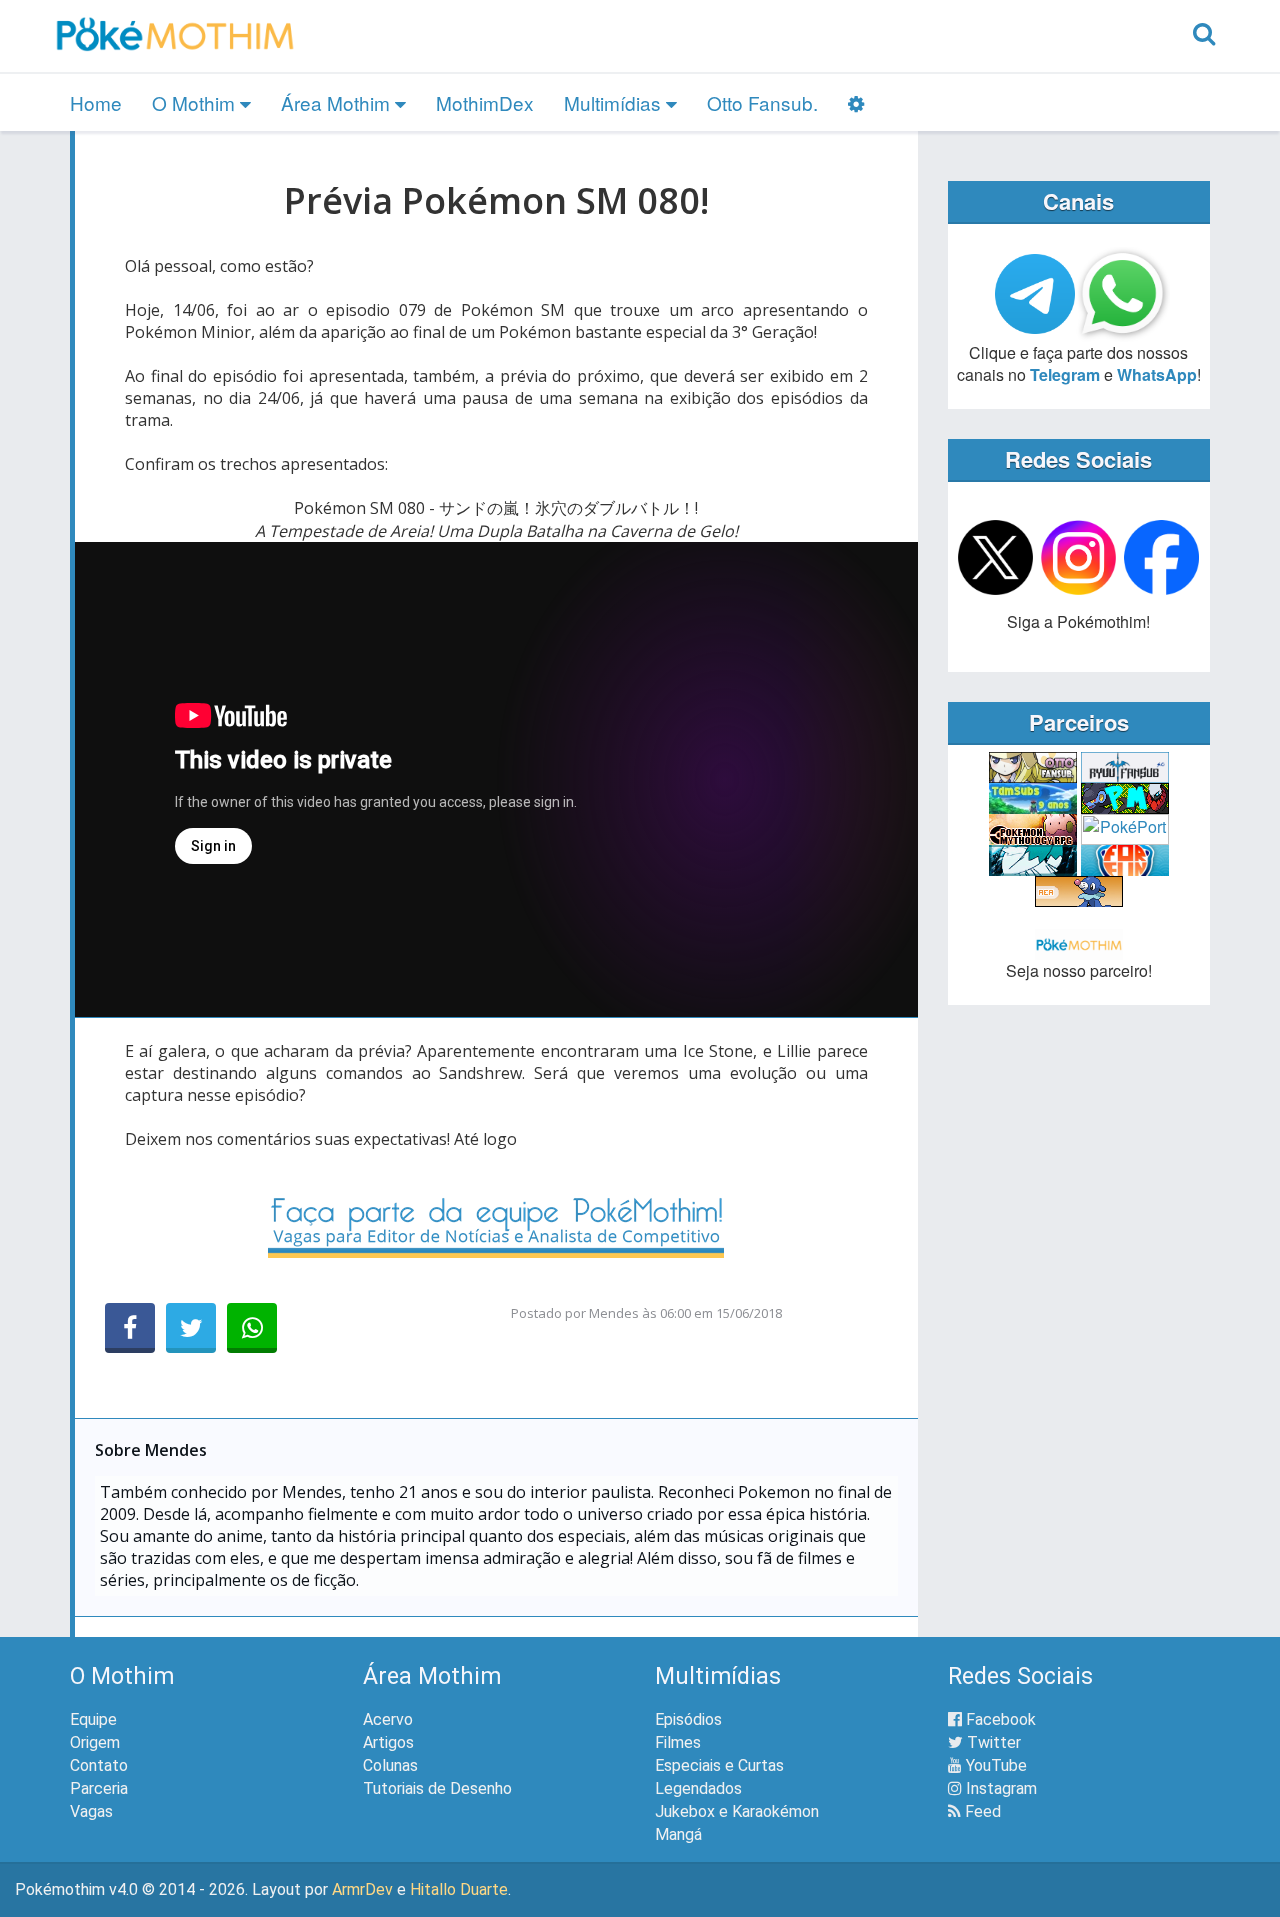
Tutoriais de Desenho (437, 1788)
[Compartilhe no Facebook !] (130, 1328)
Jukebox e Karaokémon (737, 1811)
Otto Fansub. (762, 102)
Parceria (99, 1788)
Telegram (1065, 374)
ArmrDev (362, 1889)
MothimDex (485, 102)
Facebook (999, 1719)
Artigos (388, 1742)
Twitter (992, 1742)
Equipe (93, 1719)
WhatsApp (1157, 374)
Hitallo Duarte (459, 1889)
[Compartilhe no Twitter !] (191, 1328)
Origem (95, 1742)
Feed (981, 1811)
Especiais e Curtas (719, 1765)
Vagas (91, 1811)
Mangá (678, 1834)
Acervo (388, 1719)
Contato (99, 1765)
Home (96, 102)
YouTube (994, 1765)
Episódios (688, 1719)
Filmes (678, 1742)
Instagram (999, 1788)
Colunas (390, 1765)
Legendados (698, 1788)
